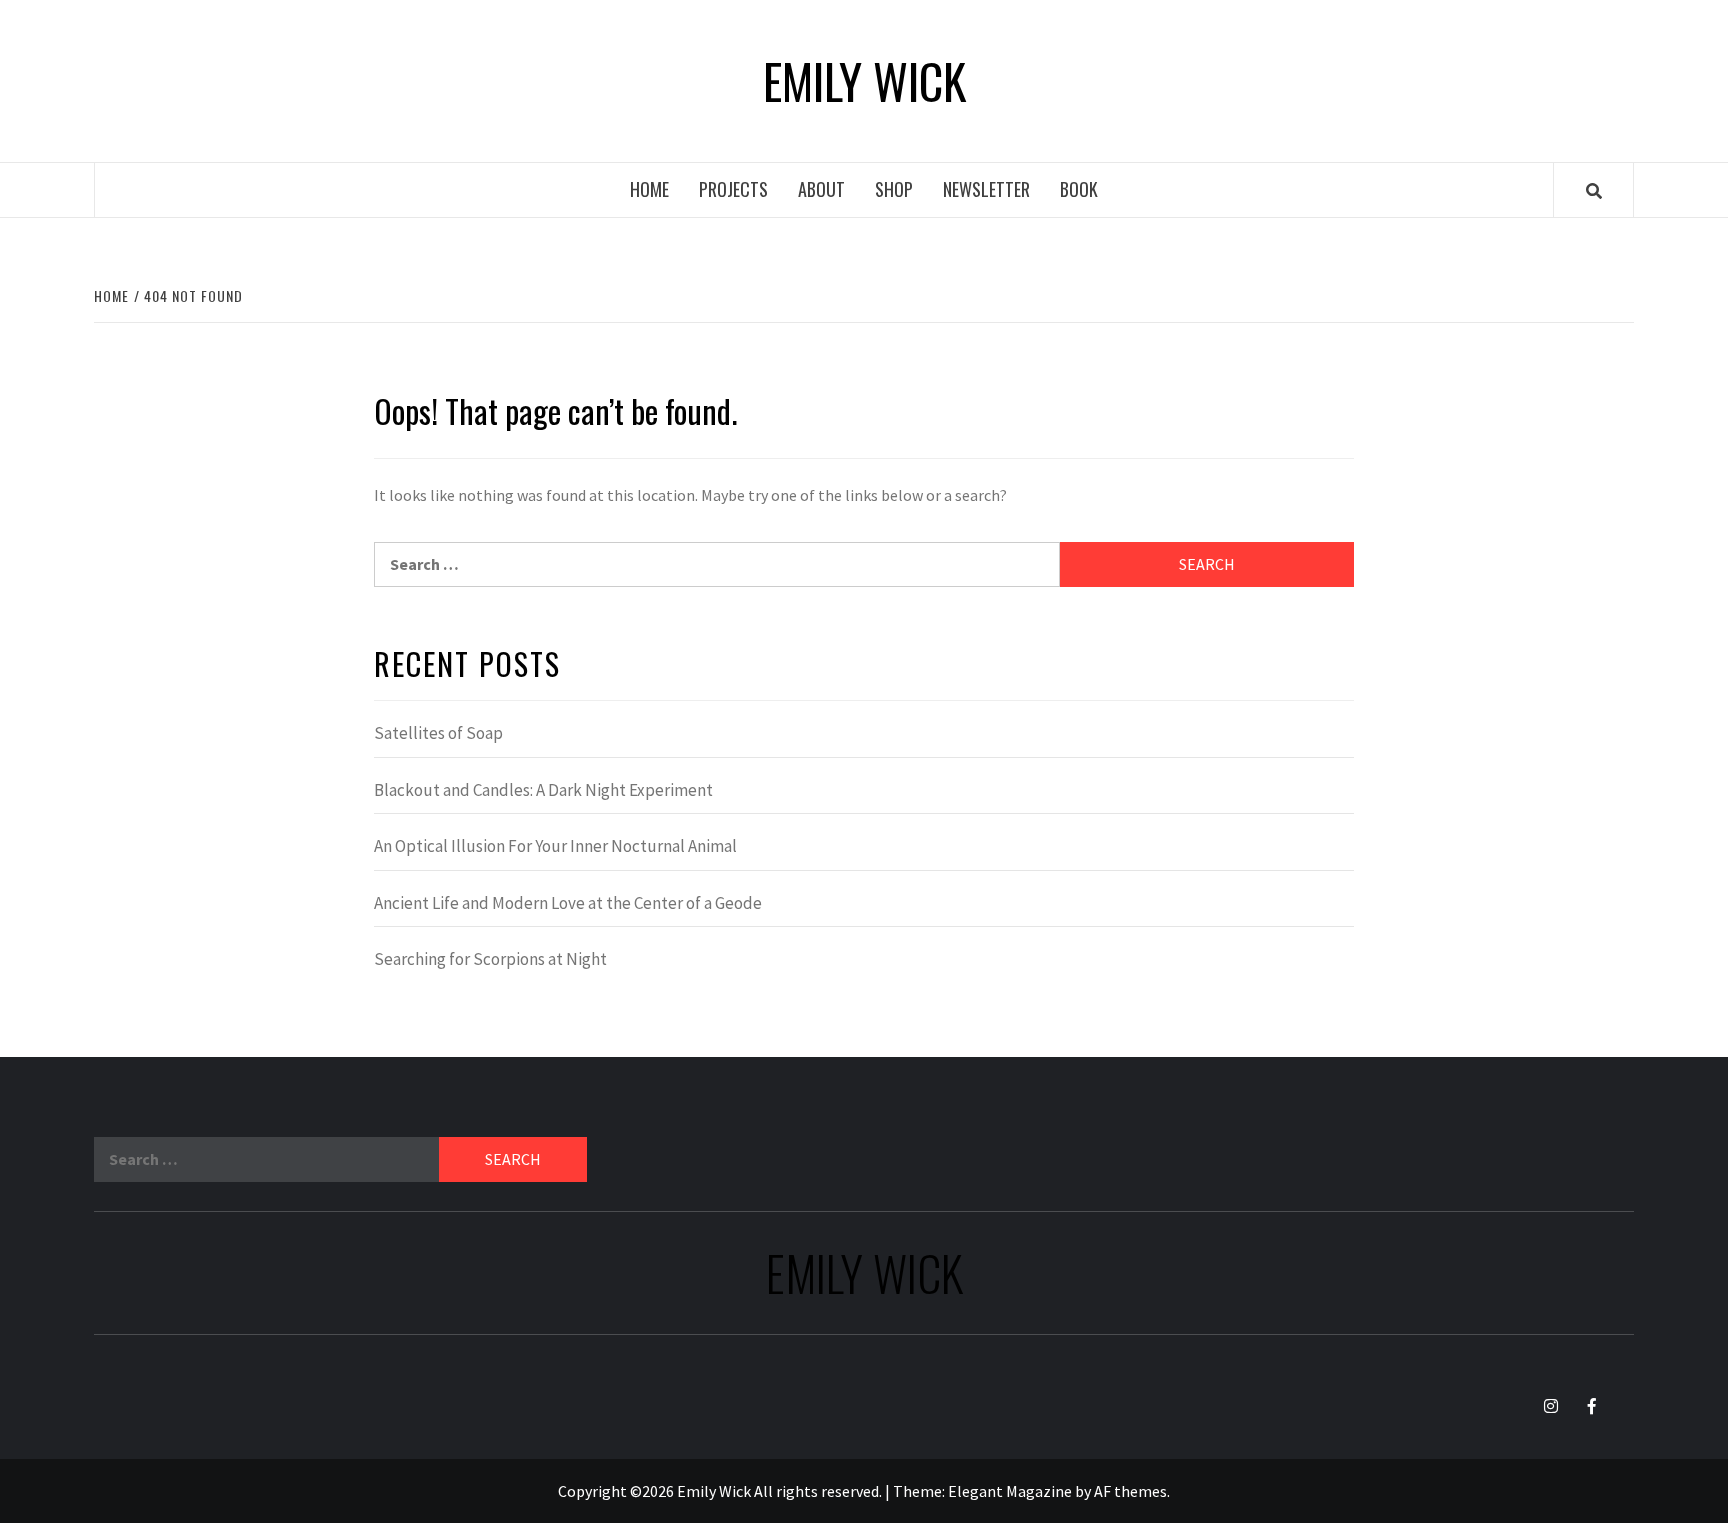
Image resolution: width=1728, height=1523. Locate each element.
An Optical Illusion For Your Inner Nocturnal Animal (555, 846)
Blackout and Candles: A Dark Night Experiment (543, 790)
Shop (894, 189)
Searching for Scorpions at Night (490, 959)
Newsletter (986, 189)
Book (1079, 189)
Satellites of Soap (438, 733)
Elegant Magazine (1010, 1491)
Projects (733, 189)
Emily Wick (864, 81)
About (821, 189)
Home (649, 189)
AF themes (1130, 1491)
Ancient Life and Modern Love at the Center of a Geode (568, 903)
